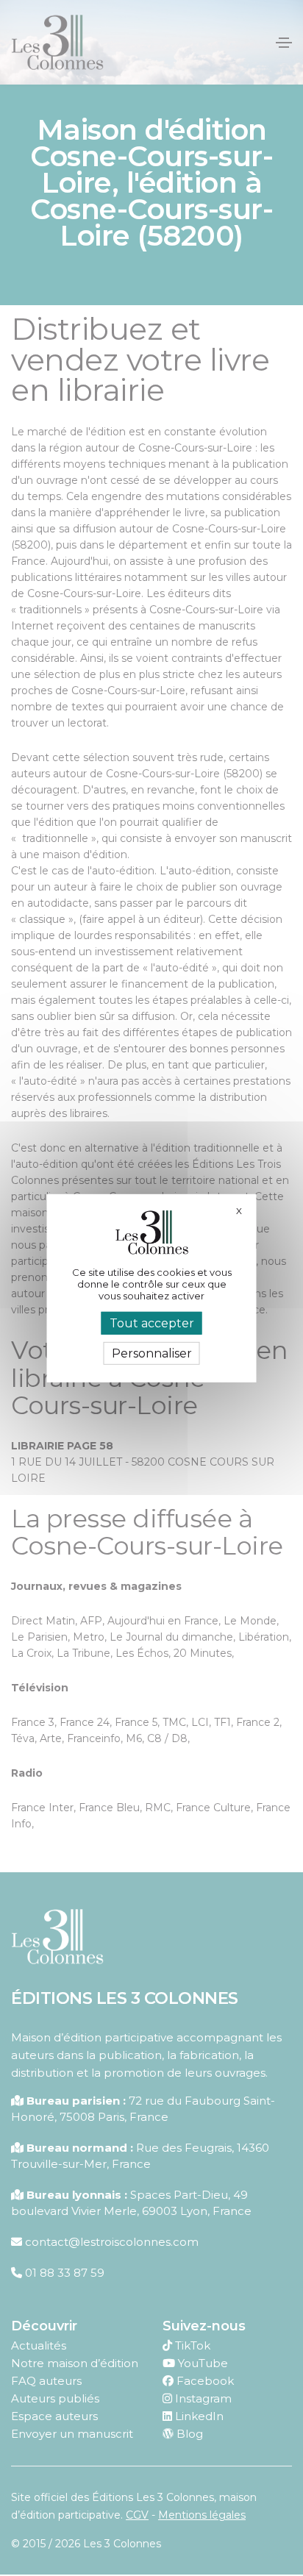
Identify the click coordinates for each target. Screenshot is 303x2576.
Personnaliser (152, 1353)
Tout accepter (152, 1323)
